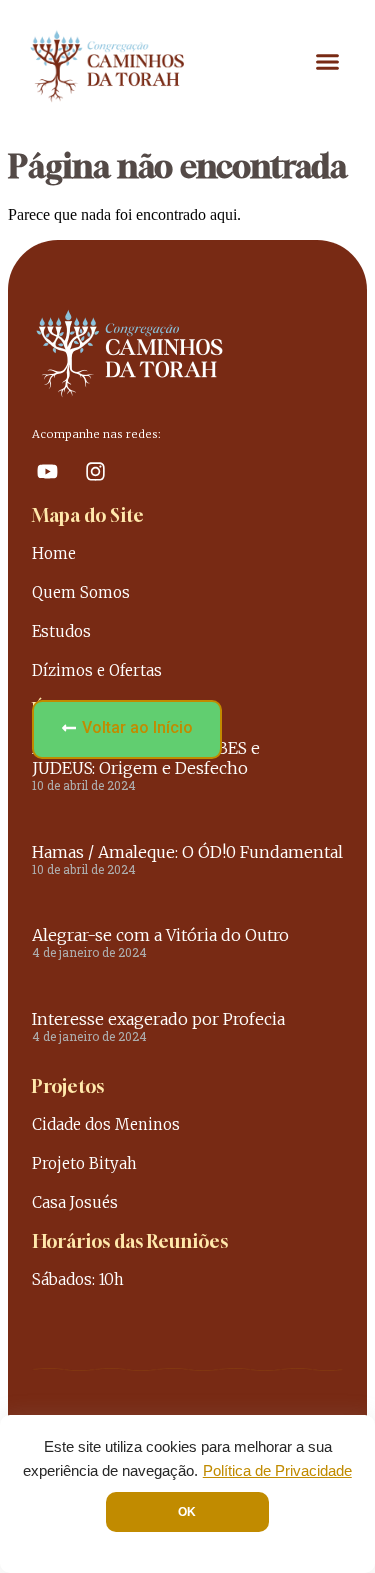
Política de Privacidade (277, 1471)
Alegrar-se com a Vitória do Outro (160, 935)
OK (187, 1512)
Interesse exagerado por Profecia (158, 1019)
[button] (328, 62)
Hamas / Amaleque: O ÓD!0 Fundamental (187, 852)
